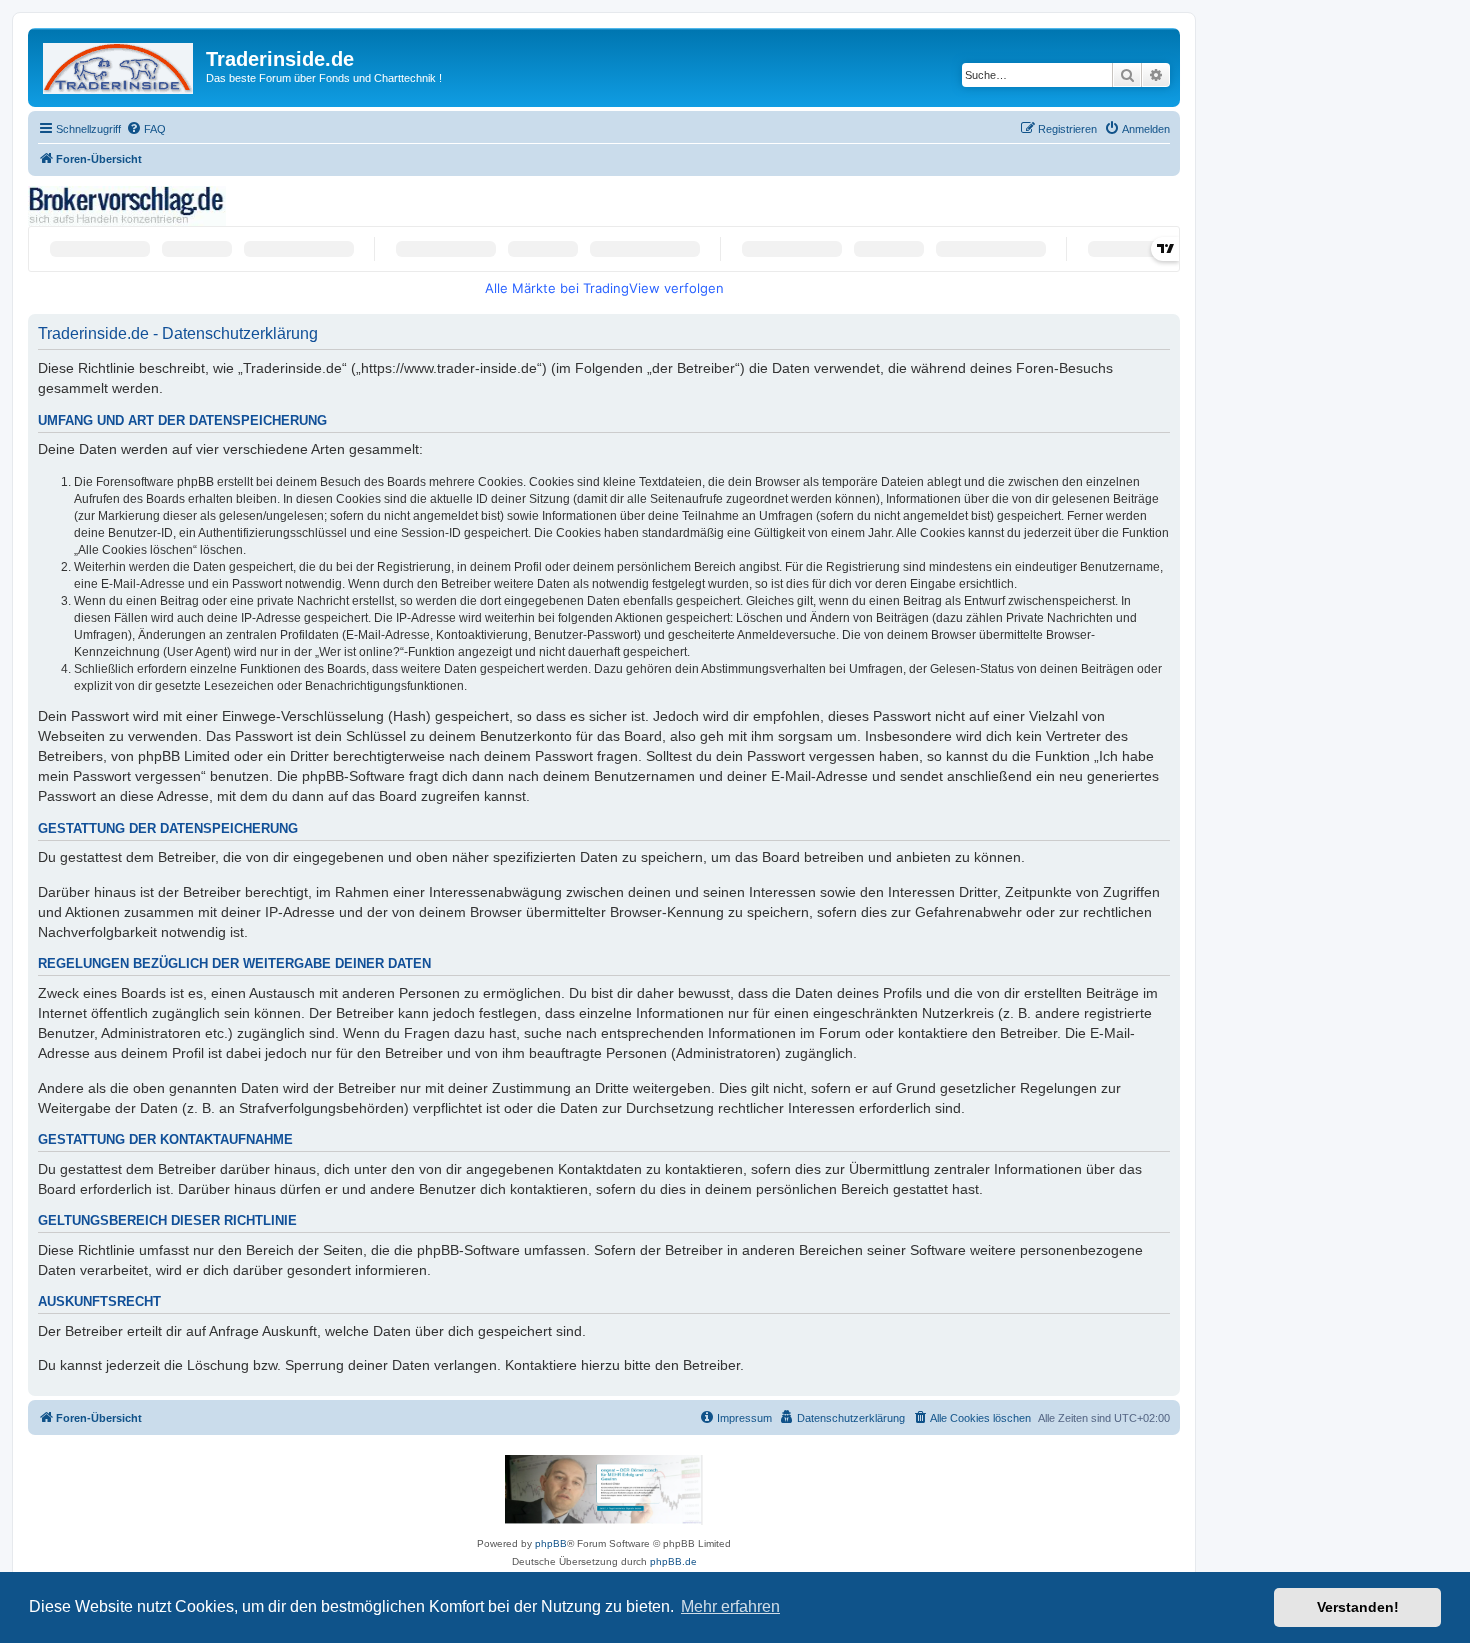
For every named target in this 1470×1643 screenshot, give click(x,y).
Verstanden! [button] (1358, 1607)
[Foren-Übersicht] (119, 64)
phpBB (551, 1543)
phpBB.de (673, 1561)
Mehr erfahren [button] (730, 1606)
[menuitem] (146, 129)
